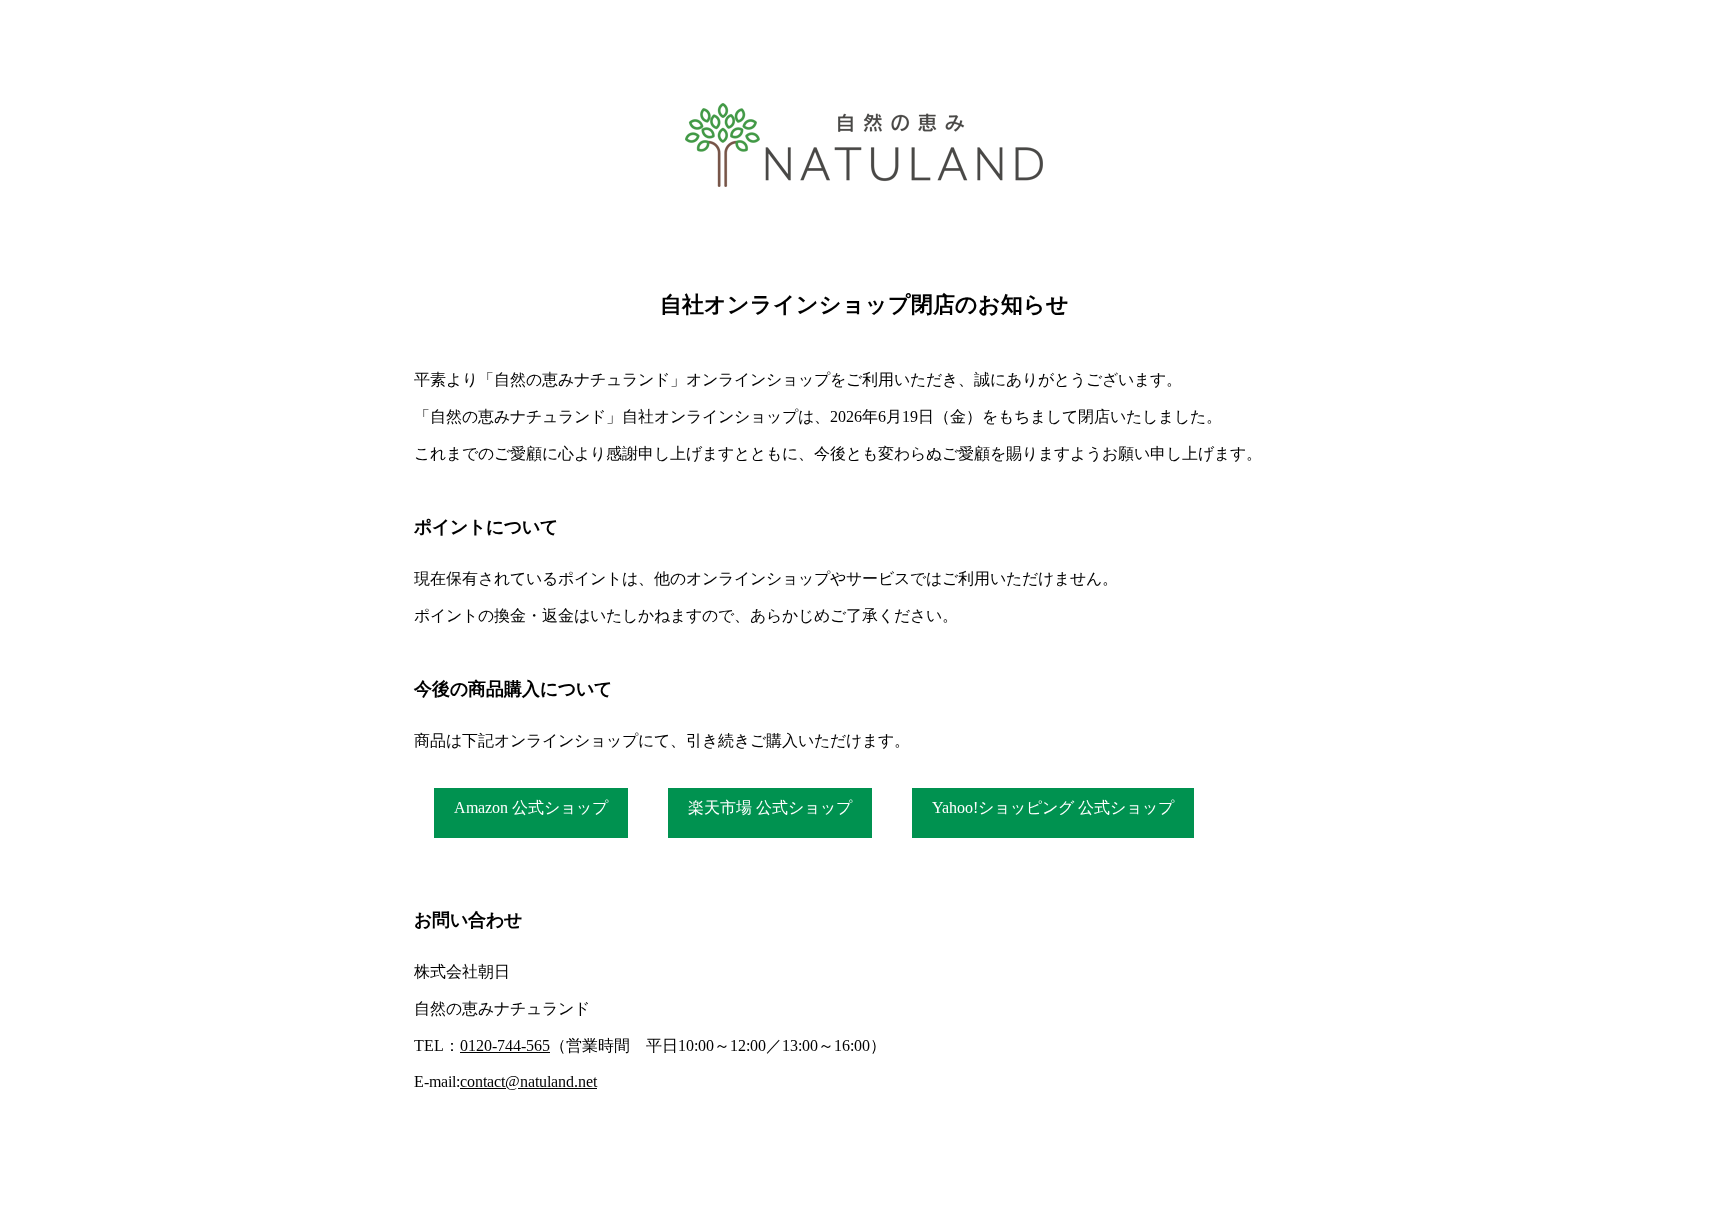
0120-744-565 (505, 1045)
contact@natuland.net (528, 1081)
